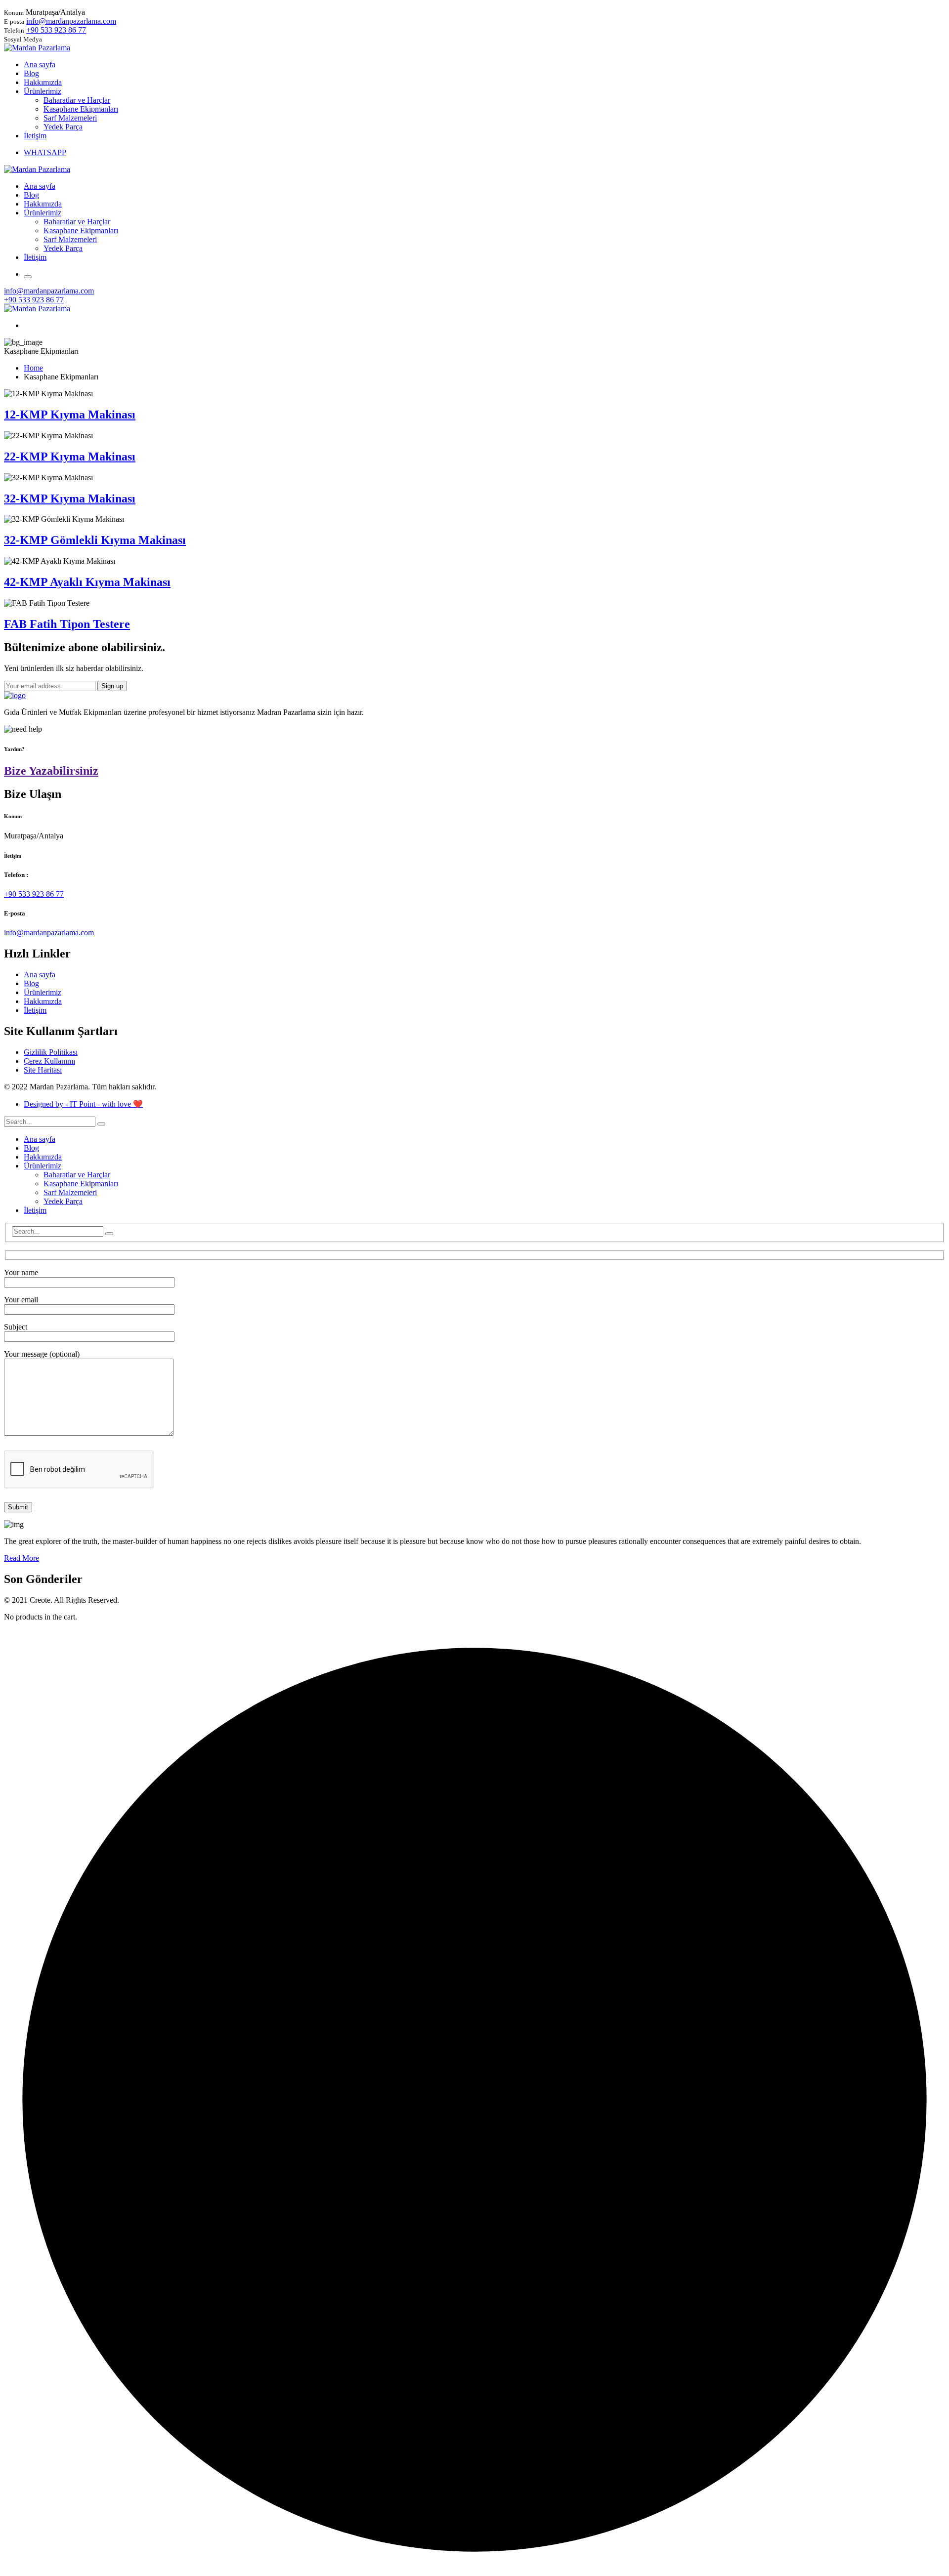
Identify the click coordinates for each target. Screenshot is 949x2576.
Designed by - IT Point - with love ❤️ (83, 1104)
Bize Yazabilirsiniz (51, 771)
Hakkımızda (43, 1001)
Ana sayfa (40, 975)
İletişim (35, 1010)
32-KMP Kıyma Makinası (70, 499)
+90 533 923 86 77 (56, 30)
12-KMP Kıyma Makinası (70, 415)
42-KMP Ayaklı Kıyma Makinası (87, 582)
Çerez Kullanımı (49, 1061)
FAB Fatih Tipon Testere (67, 624)
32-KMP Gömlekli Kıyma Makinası (95, 540)
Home (33, 368)
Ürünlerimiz (43, 992)
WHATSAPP (45, 152)
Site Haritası (43, 1070)
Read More (22, 1558)
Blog (31, 983)
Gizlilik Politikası (51, 1052)
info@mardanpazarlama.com (71, 21)
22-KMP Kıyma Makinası (70, 457)
